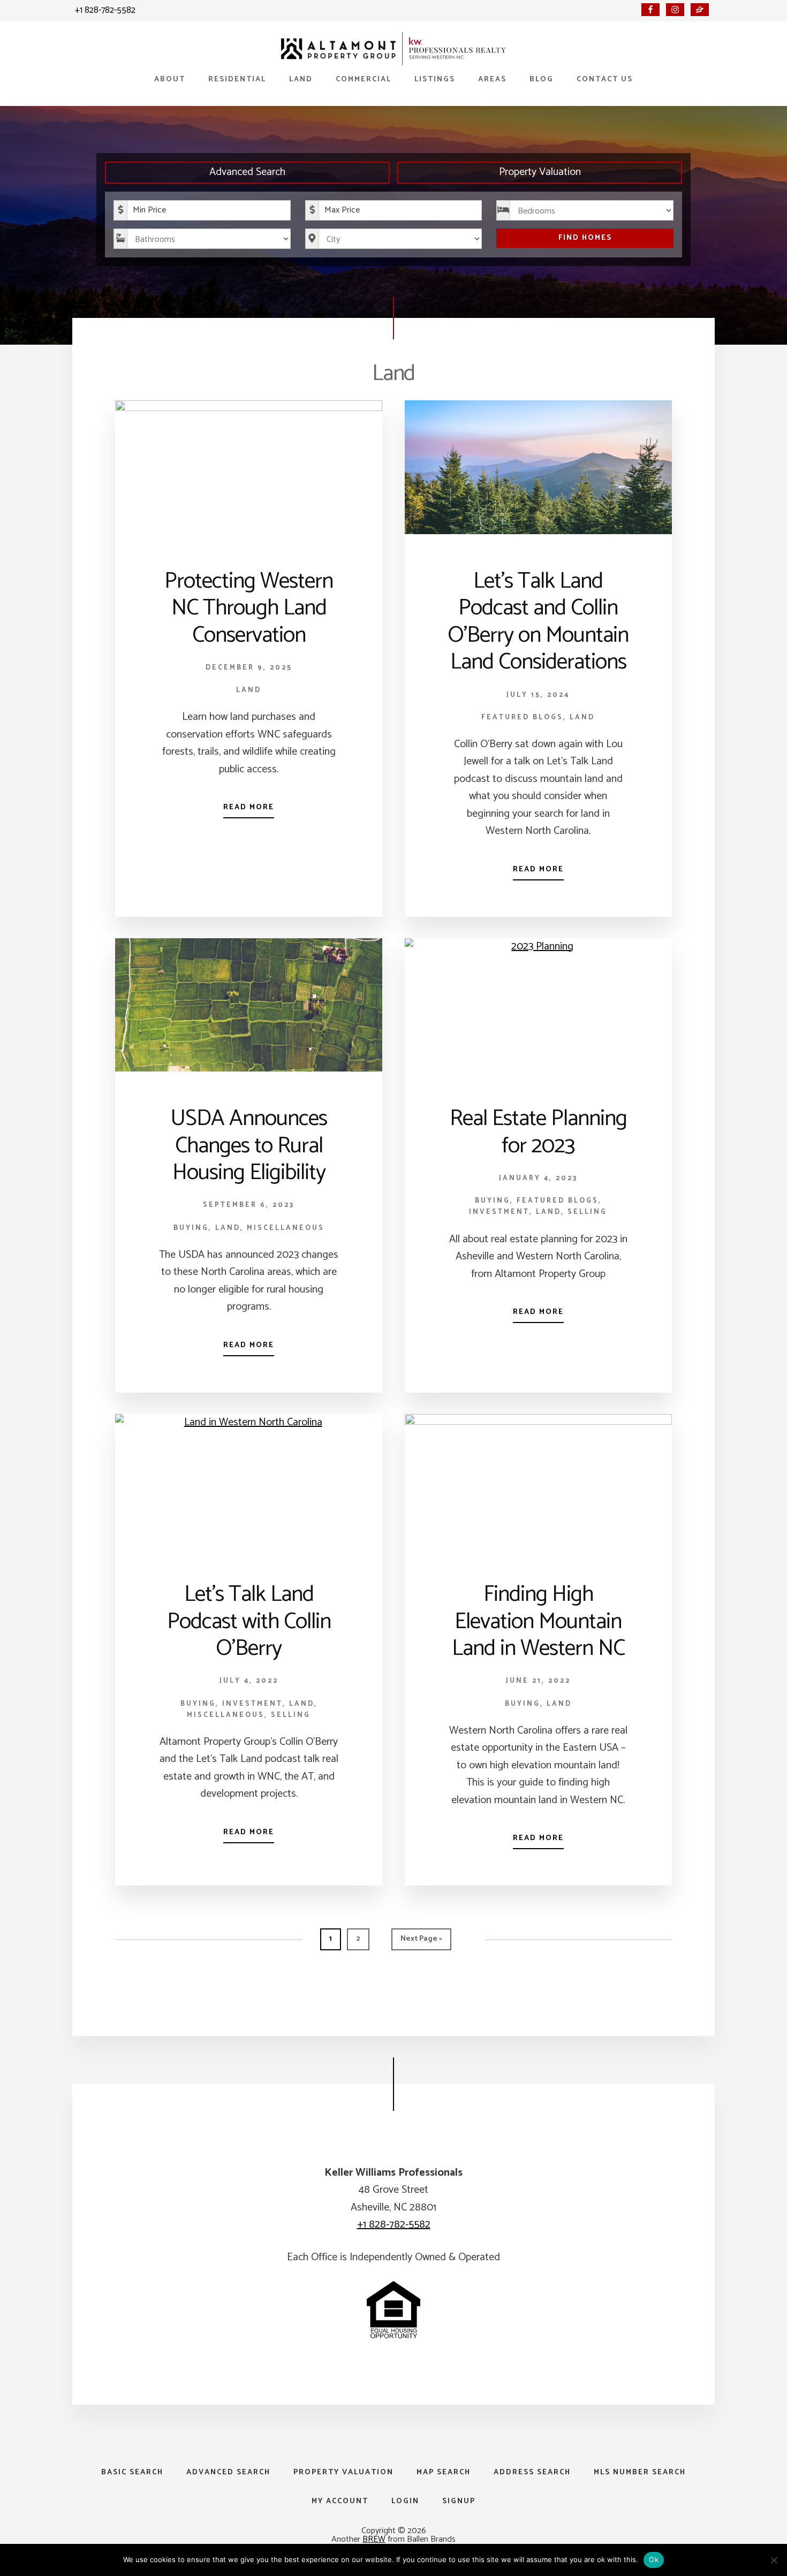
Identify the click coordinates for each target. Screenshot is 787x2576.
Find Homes (585, 238)
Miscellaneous (286, 1228)
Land (249, 690)
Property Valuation (540, 172)
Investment (499, 1212)
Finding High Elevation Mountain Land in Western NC (538, 1622)
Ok (654, 2559)
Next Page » (421, 1941)
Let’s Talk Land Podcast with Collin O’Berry (249, 1622)
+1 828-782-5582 (105, 10)
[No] (774, 2560)
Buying (191, 1228)
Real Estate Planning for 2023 (538, 1132)
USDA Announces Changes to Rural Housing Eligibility (249, 1146)
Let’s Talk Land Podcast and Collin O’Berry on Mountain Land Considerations (538, 622)
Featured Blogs (522, 717)
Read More (249, 807)
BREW (374, 2539)
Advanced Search (247, 172)
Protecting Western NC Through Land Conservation (249, 609)
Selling (587, 1212)
